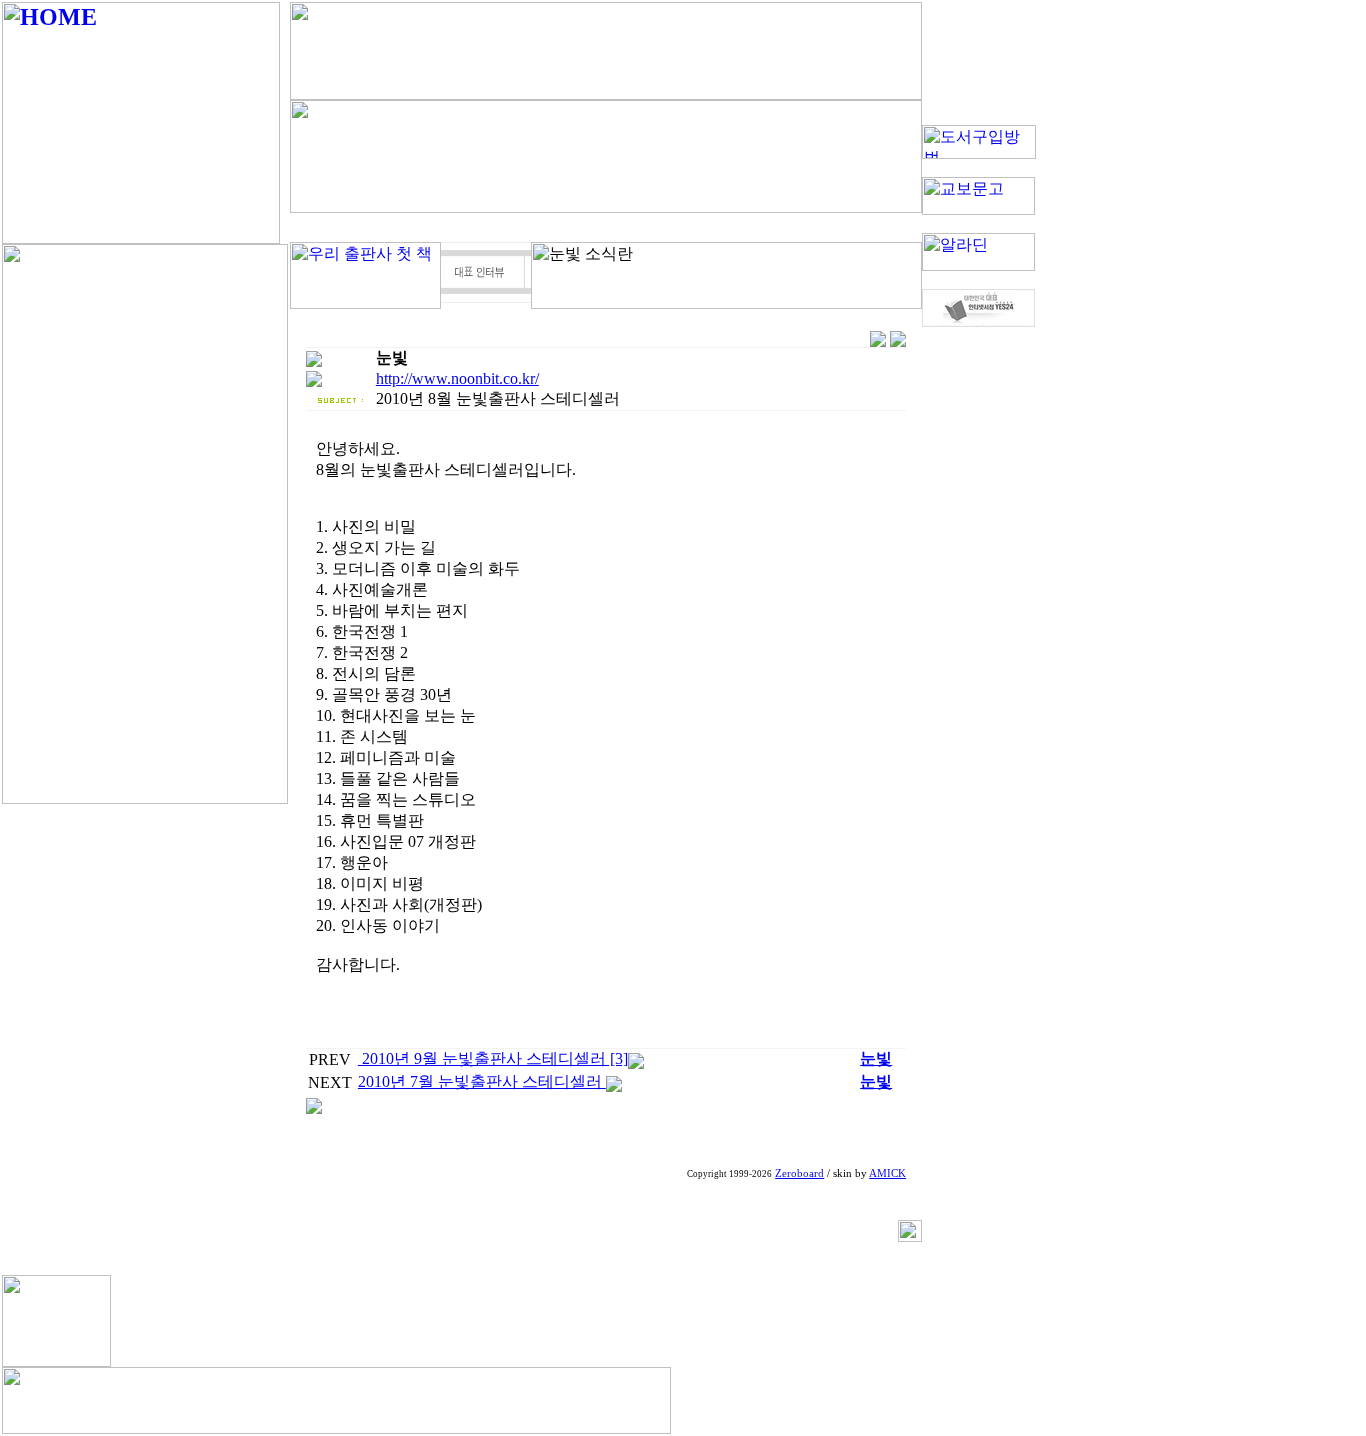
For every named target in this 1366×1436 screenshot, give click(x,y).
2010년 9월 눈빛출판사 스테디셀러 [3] (493, 1058)
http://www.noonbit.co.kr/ (457, 378)
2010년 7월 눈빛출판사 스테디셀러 (482, 1081)
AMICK (887, 1173)
